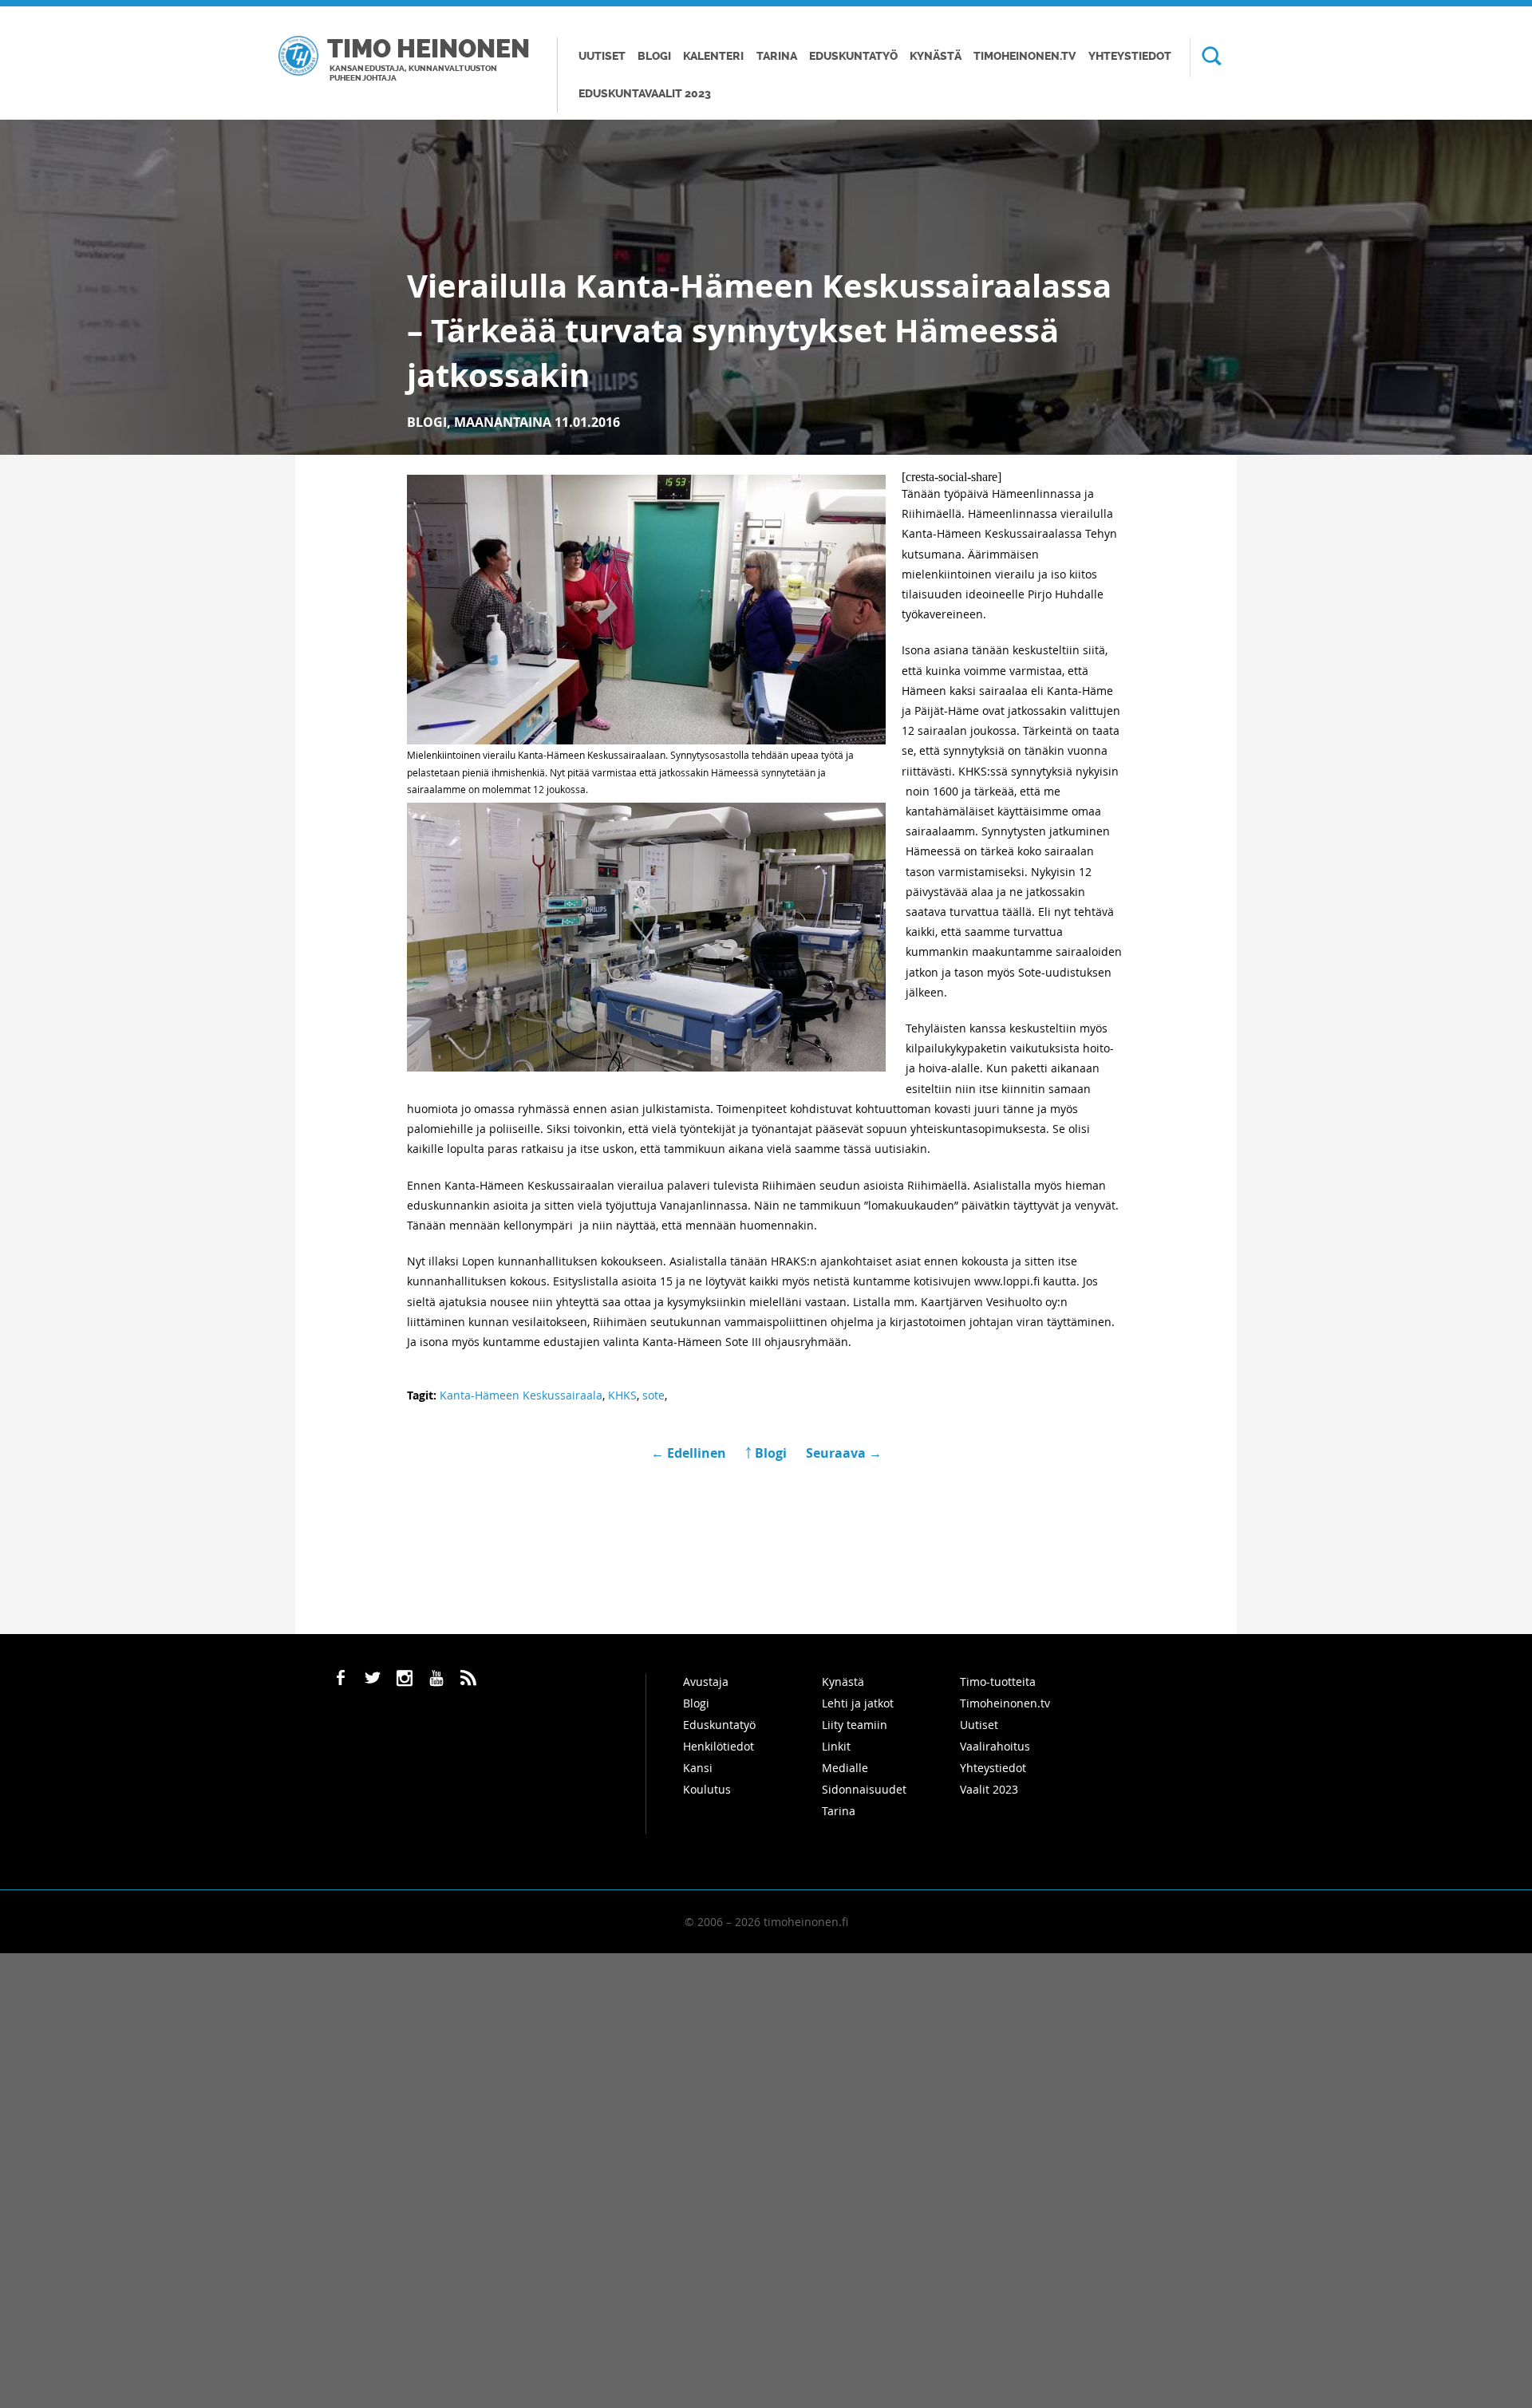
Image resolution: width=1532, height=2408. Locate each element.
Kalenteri (713, 56)
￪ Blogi (766, 1453)
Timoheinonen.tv (1025, 56)
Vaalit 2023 (989, 1789)
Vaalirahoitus (995, 1746)
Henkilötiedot (719, 1746)
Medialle (845, 1768)
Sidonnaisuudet (864, 1789)
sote (653, 1395)
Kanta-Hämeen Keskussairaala (521, 1395)
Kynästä (936, 56)
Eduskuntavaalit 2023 (645, 94)
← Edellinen (690, 1453)
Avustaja (706, 1682)
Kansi (698, 1768)
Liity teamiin (855, 1725)
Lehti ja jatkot (858, 1703)
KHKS (622, 1395)
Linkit (836, 1746)
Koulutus (707, 1789)
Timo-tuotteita (998, 1682)
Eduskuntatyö (853, 56)
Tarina (777, 56)
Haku (1206, 57)
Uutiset (602, 56)
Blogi (654, 56)
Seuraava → (844, 1453)
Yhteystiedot (1130, 56)
